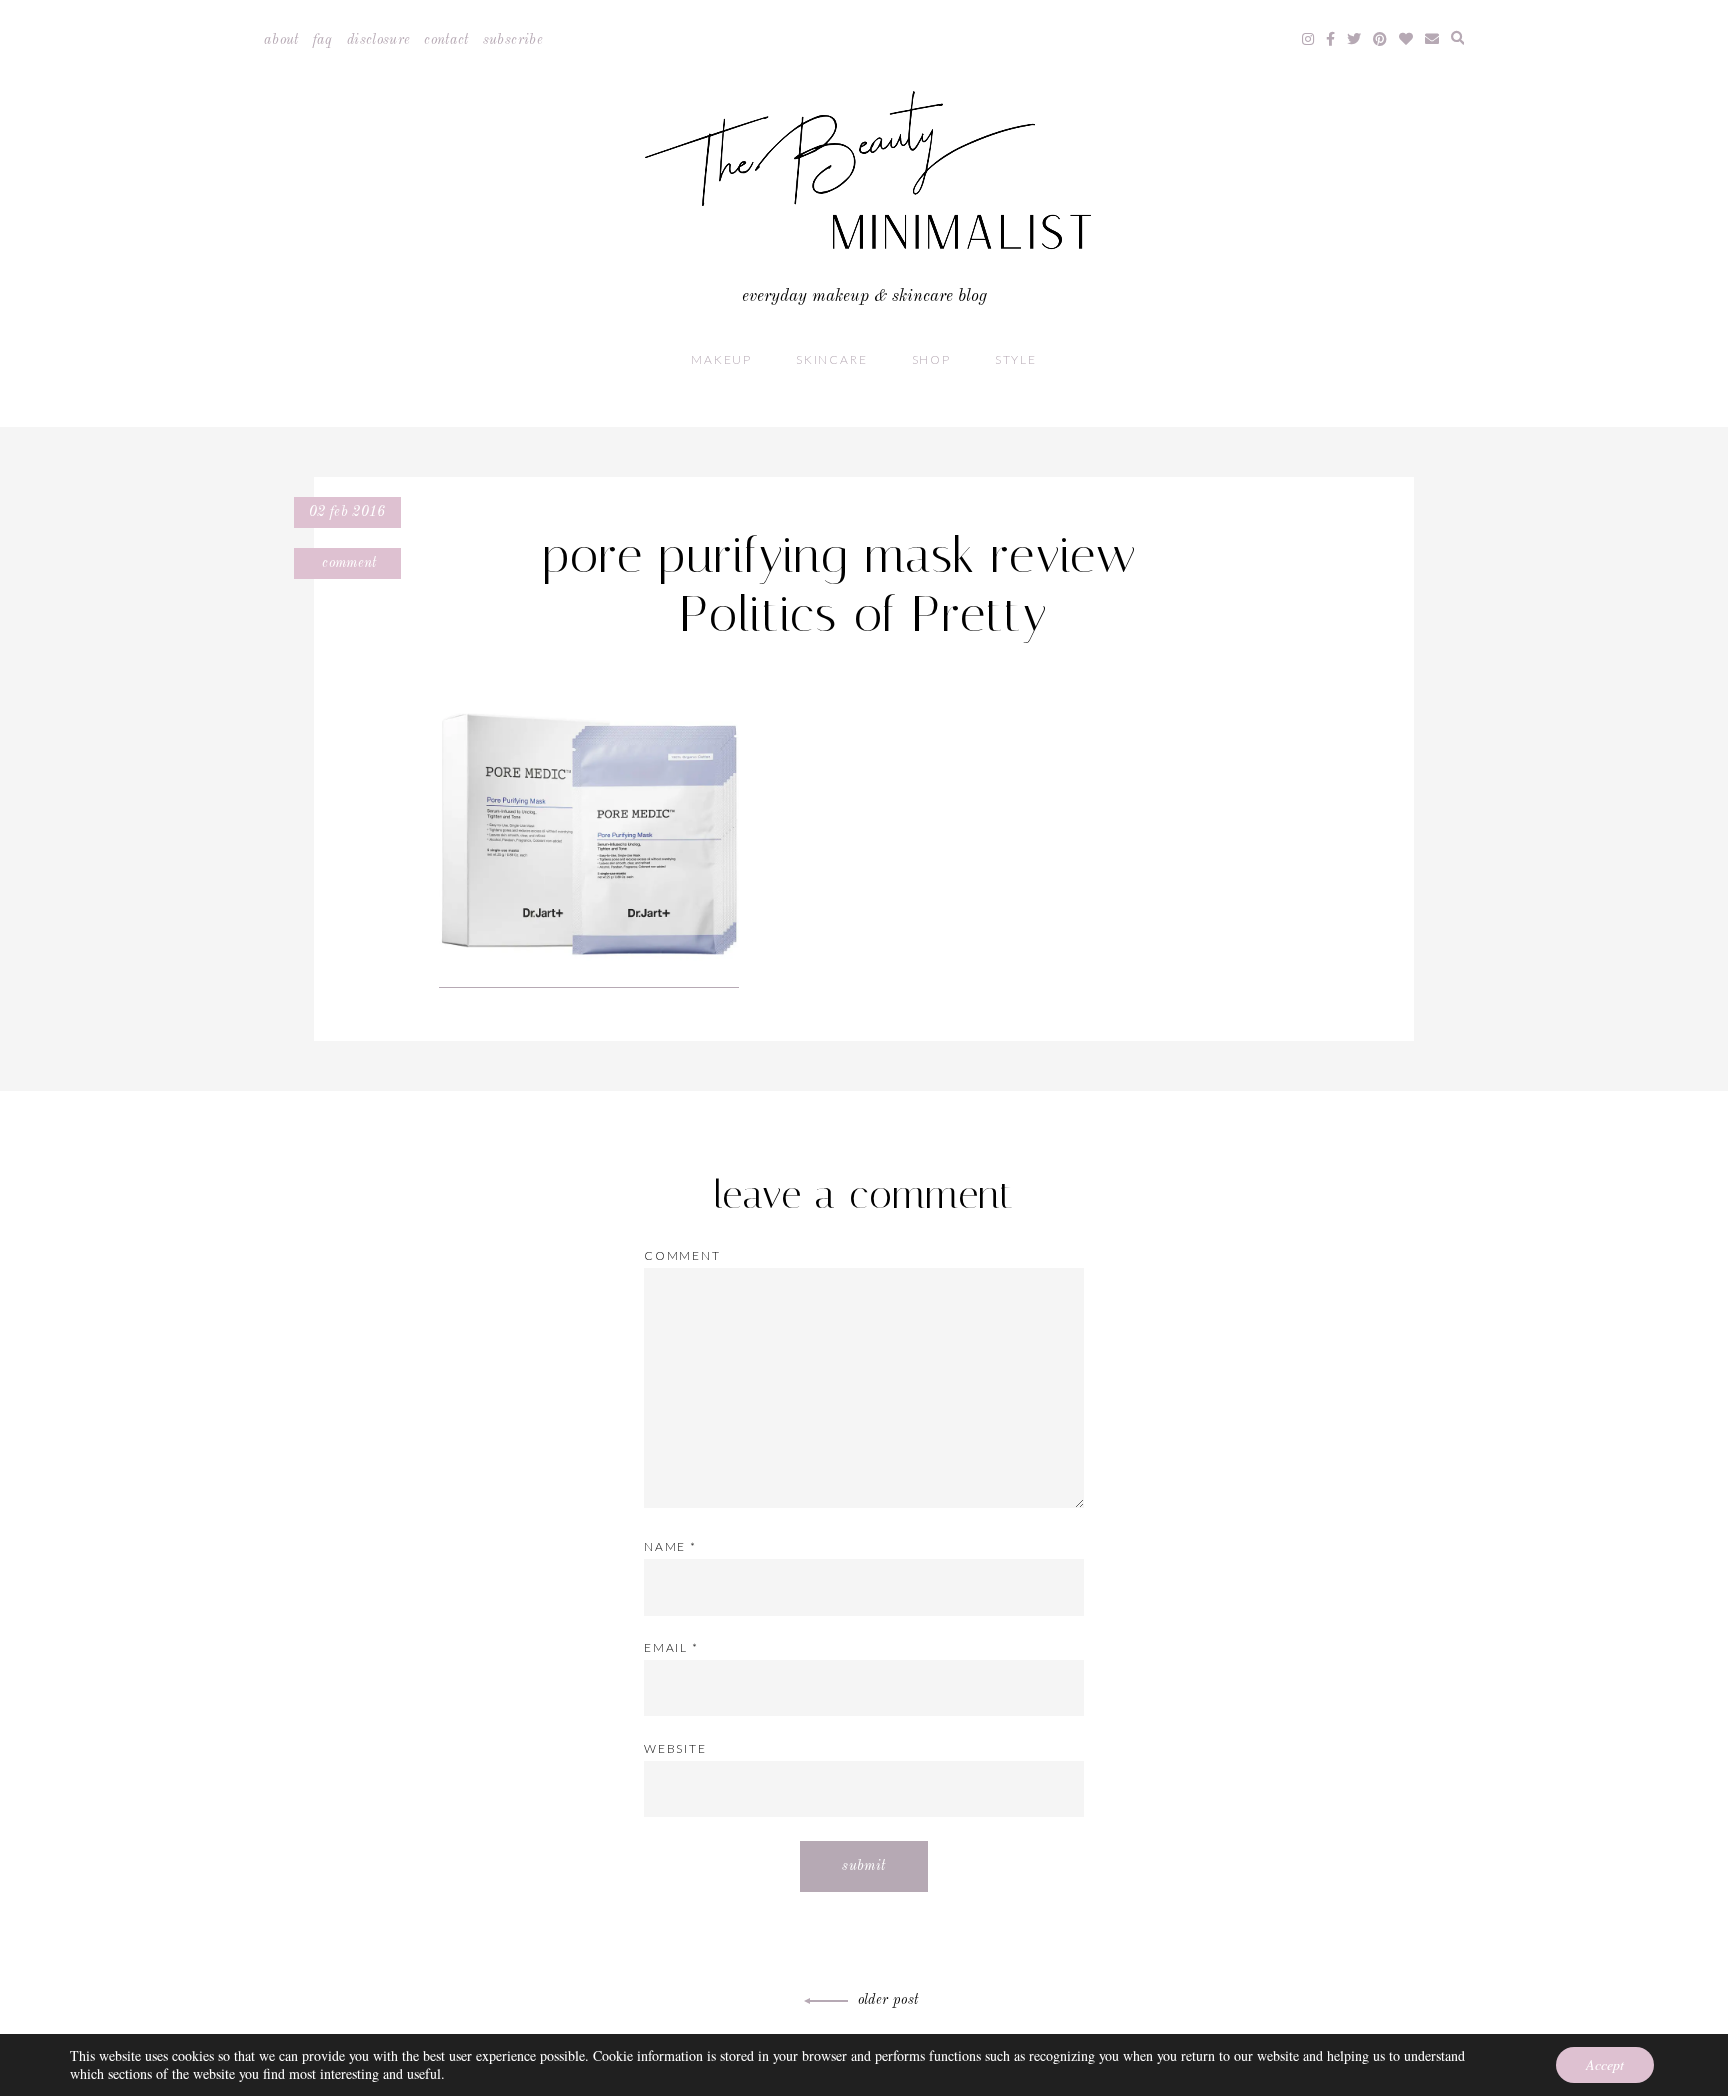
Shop (931, 359)
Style (1016, 359)
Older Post (888, 2000)
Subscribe (513, 40)
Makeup (721, 359)
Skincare (831, 359)
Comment (347, 563)
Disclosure (379, 40)
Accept (1605, 2064)
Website (675, 1748)
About (281, 40)
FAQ (323, 40)
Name (670, 1546)
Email (671, 1647)
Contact (446, 40)
